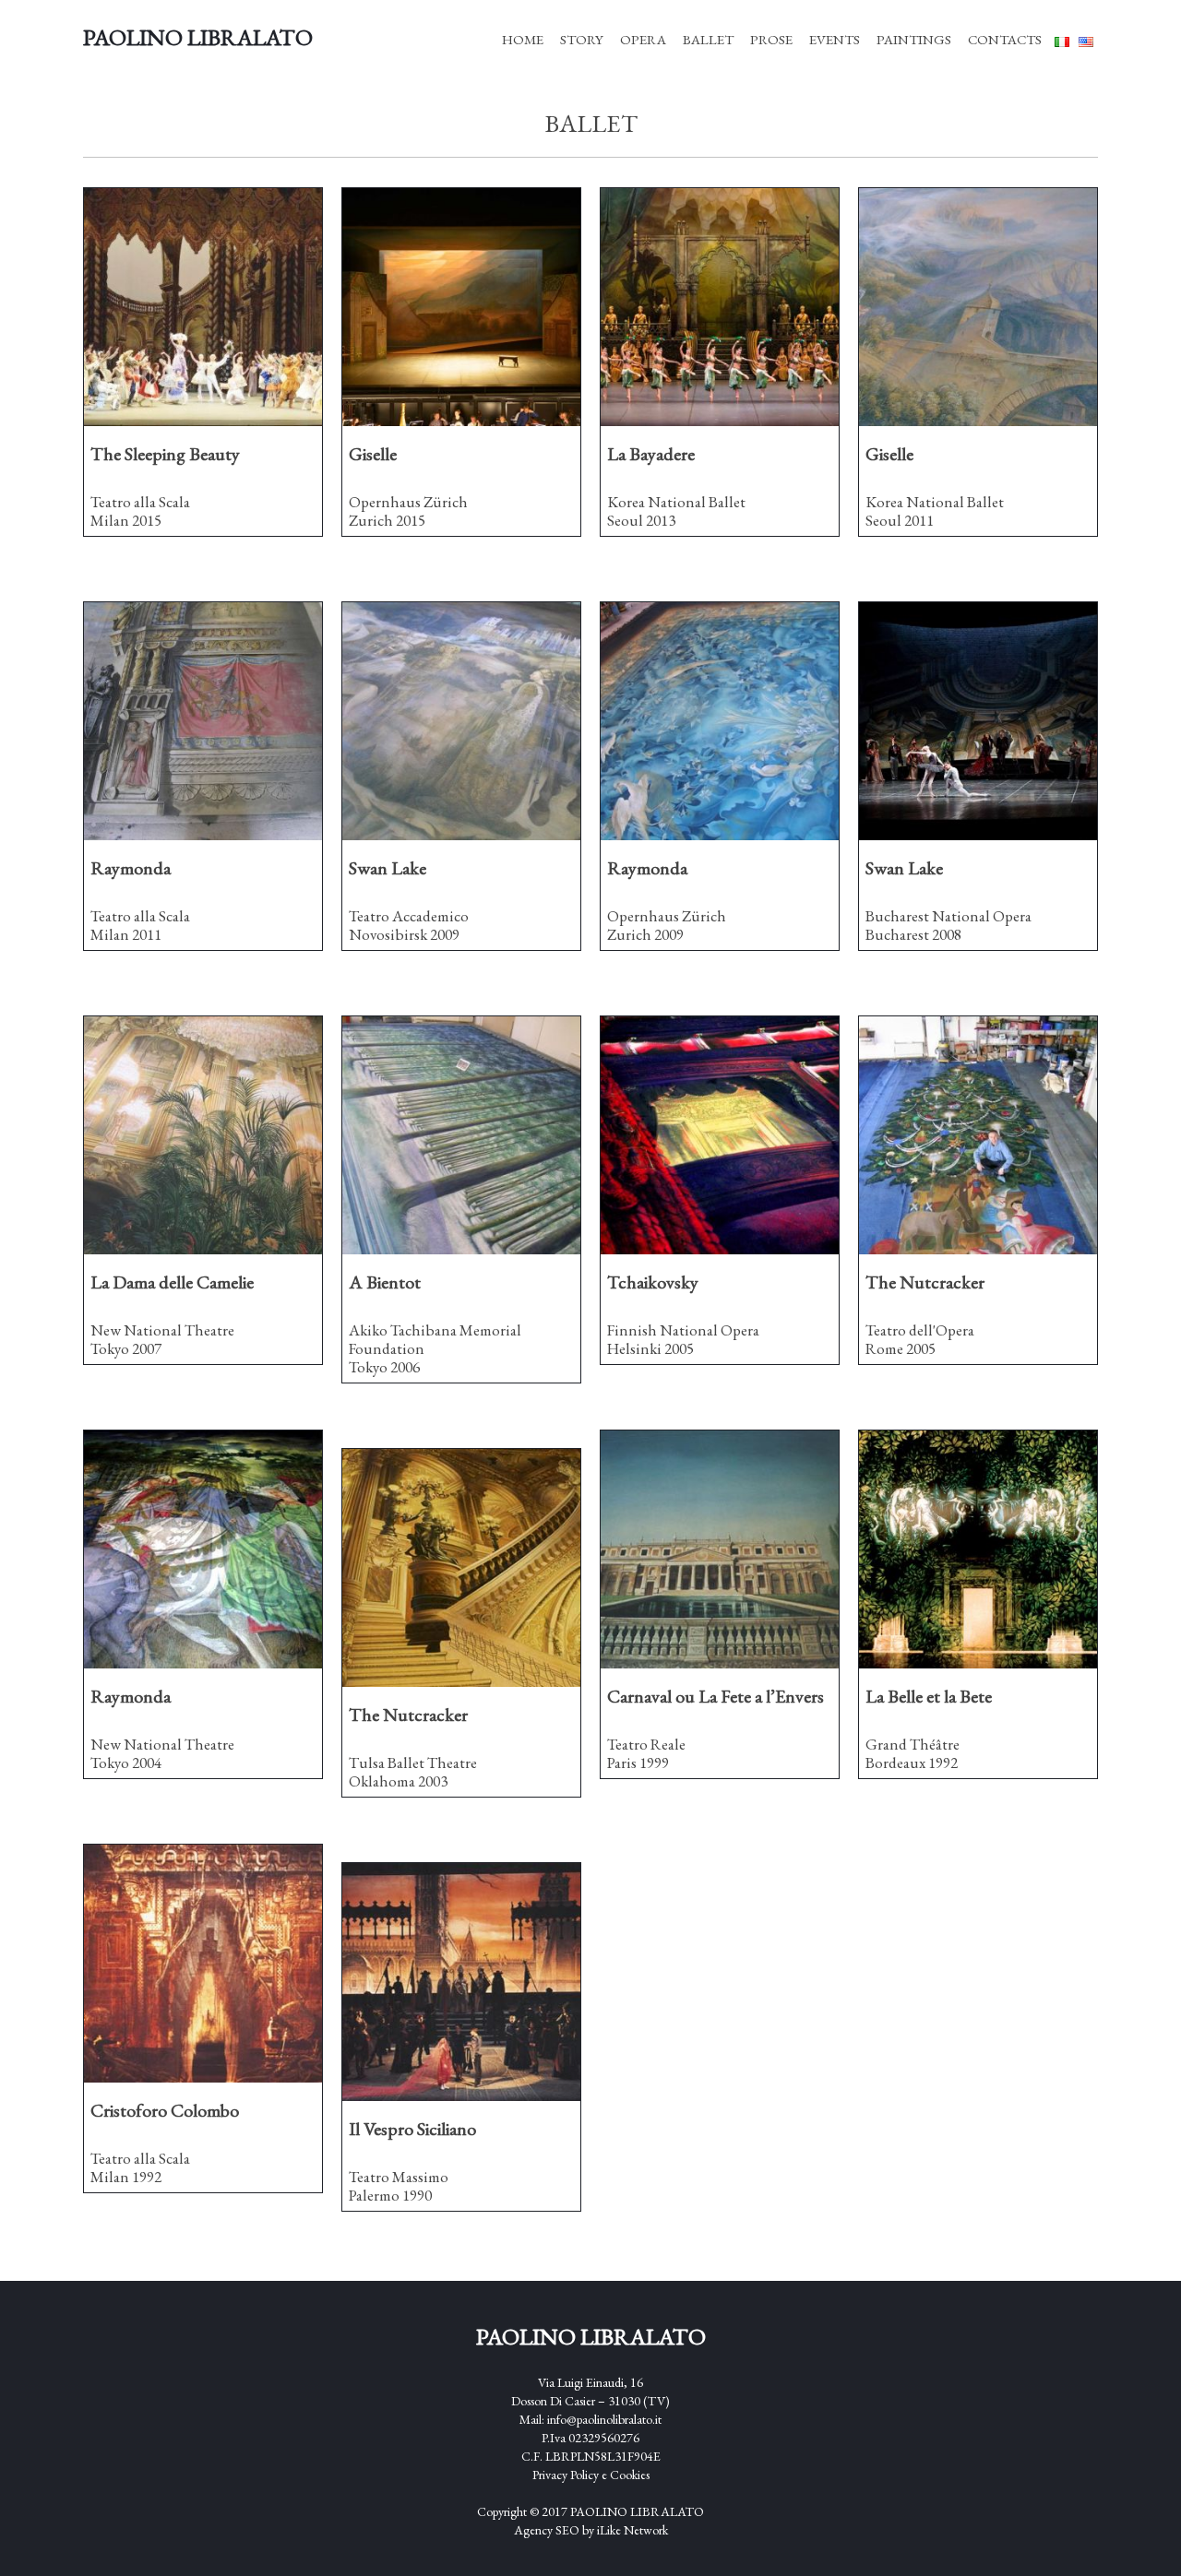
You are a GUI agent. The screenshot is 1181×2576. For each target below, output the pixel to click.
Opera (643, 39)
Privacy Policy (567, 2475)
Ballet (708, 39)
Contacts (1005, 39)
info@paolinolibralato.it (604, 2419)
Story (582, 39)
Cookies (630, 2475)
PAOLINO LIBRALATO (637, 2511)
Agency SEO (547, 2530)
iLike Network (632, 2530)
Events (835, 39)
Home (523, 39)
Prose (771, 39)
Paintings (914, 39)
